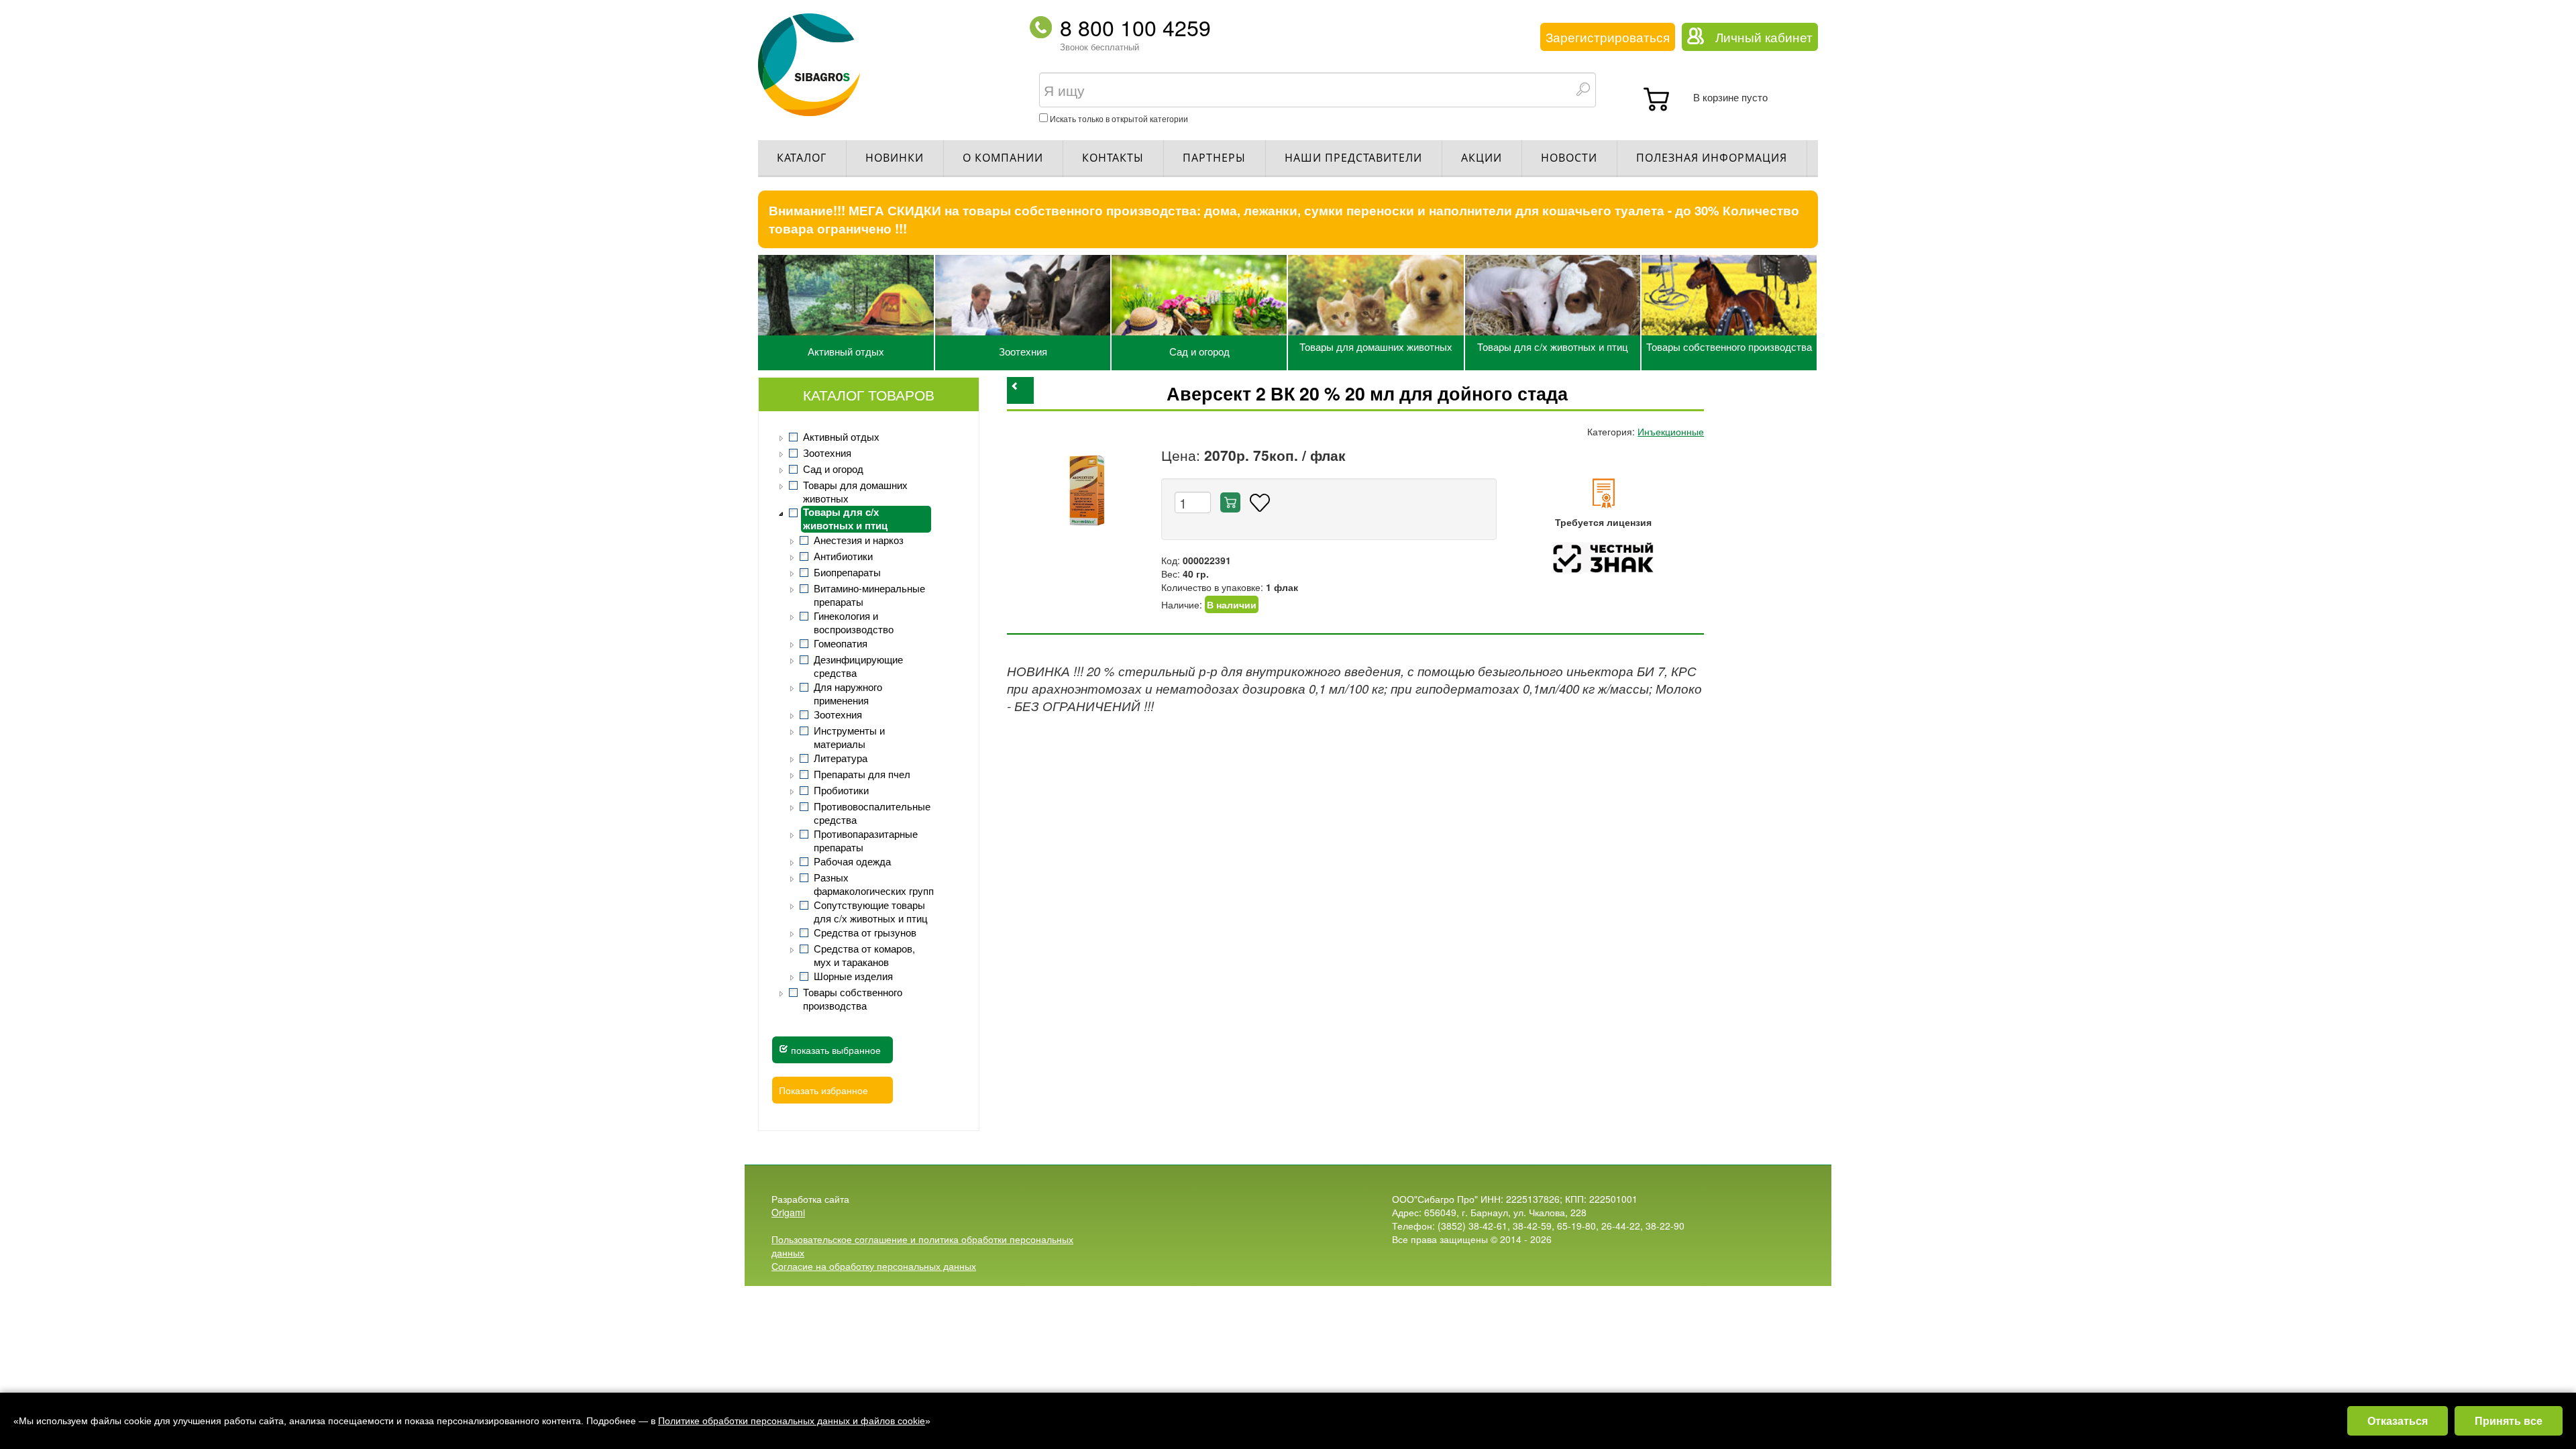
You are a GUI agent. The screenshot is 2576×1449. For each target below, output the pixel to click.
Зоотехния (1023, 351)
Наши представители (1353, 158)
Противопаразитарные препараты (866, 841)
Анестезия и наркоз (859, 540)
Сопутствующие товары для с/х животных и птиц (871, 912)
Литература (841, 758)
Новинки (895, 158)
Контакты (1113, 158)
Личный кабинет (1764, 37)
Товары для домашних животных (1376, 346)
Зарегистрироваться (1608, 37)
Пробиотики (841, 790)
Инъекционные (1671, 431)
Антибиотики (843, 556)
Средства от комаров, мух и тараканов (864, 955)
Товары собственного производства (1729, 346)
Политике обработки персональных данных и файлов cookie (792, 1421)
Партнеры (1214, 158)
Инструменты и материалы (849, 737)
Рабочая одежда (852, 861)
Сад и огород (1199, 351)
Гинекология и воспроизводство (854, 623)
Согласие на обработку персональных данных (874, 1266)
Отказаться (2398, 1420)
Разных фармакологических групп (874, 884)
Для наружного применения (848, 694)
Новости (1569, 158)
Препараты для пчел (862, 774)
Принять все (2509, 1420)
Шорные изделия (853, 976)
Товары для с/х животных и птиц (1553, 346)
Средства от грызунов (865, 932)
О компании (1003, 158)
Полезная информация (1712, 158)
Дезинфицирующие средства (858, 666)
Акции (1482, 158)
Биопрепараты (847, 572)
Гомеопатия (841, 643)
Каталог (802, 158)
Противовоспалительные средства (872, 813)
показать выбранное (835, 1050)
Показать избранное (823, 1090)
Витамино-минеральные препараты (869, 595)
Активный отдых (846, 351)
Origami (788, 1212)
